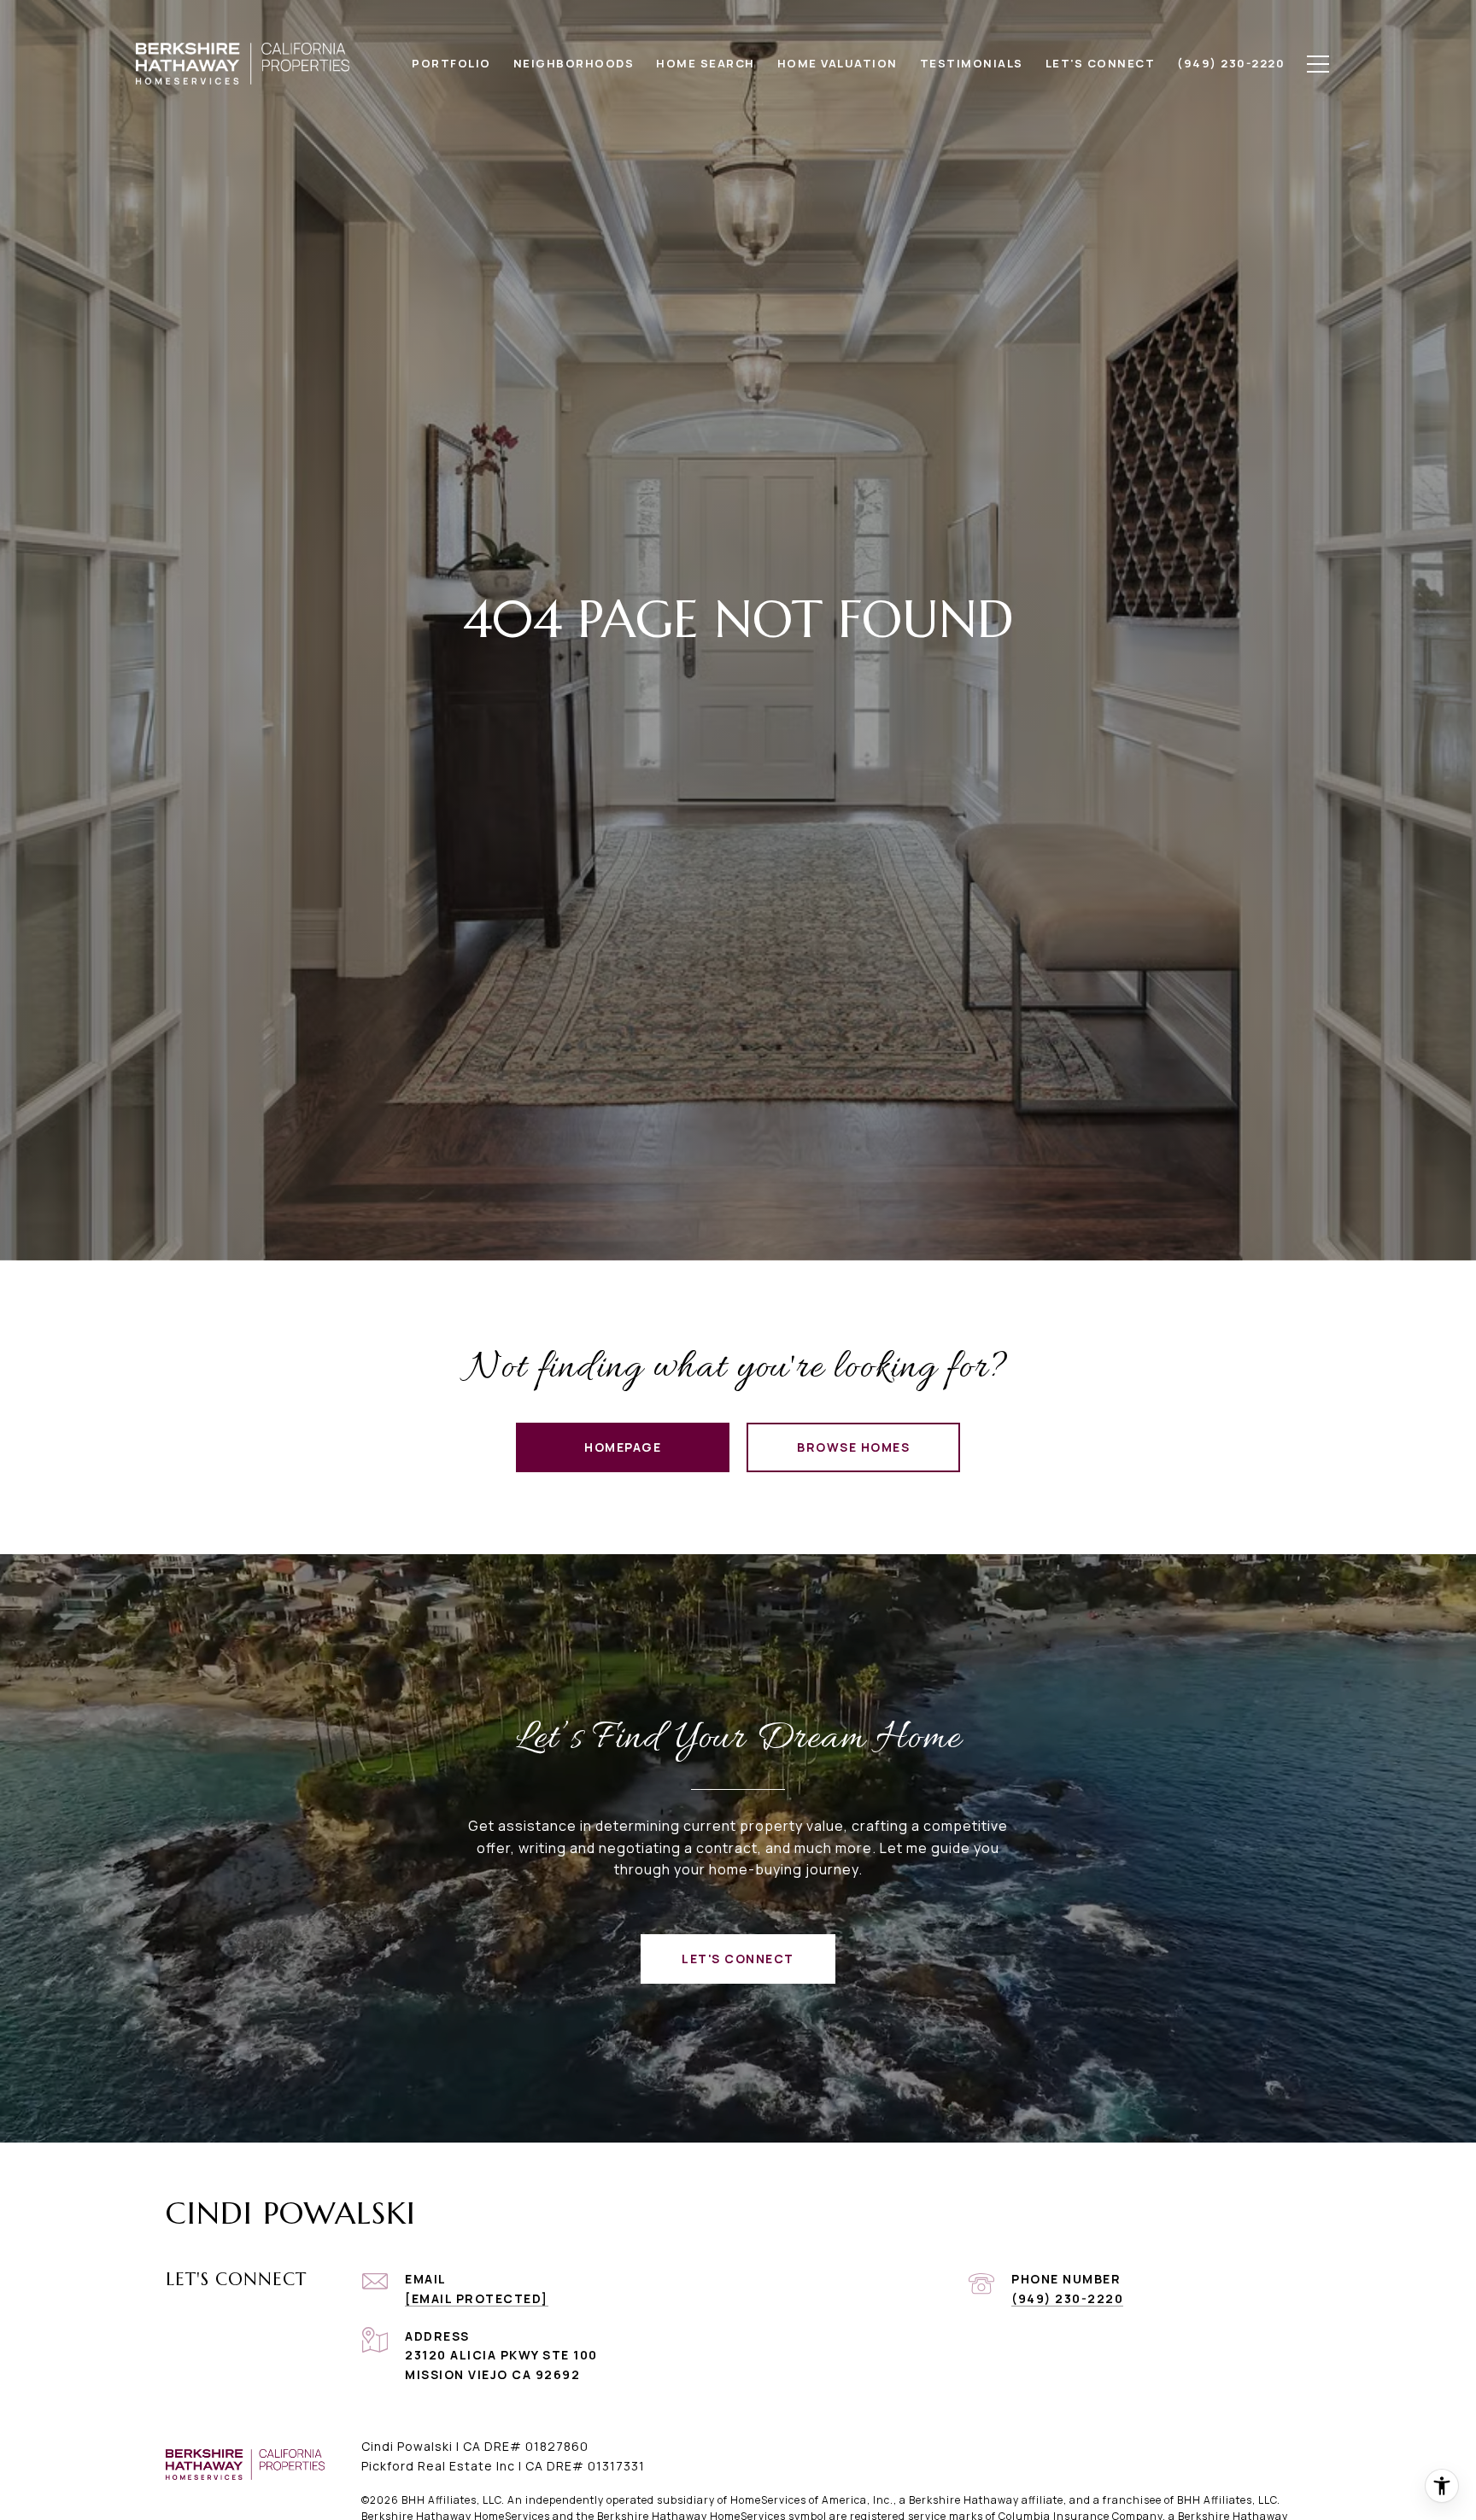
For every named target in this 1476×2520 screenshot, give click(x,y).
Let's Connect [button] (738, 1959)
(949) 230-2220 (1067, 2298)
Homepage (623, 1447)
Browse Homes (853, 1447)
